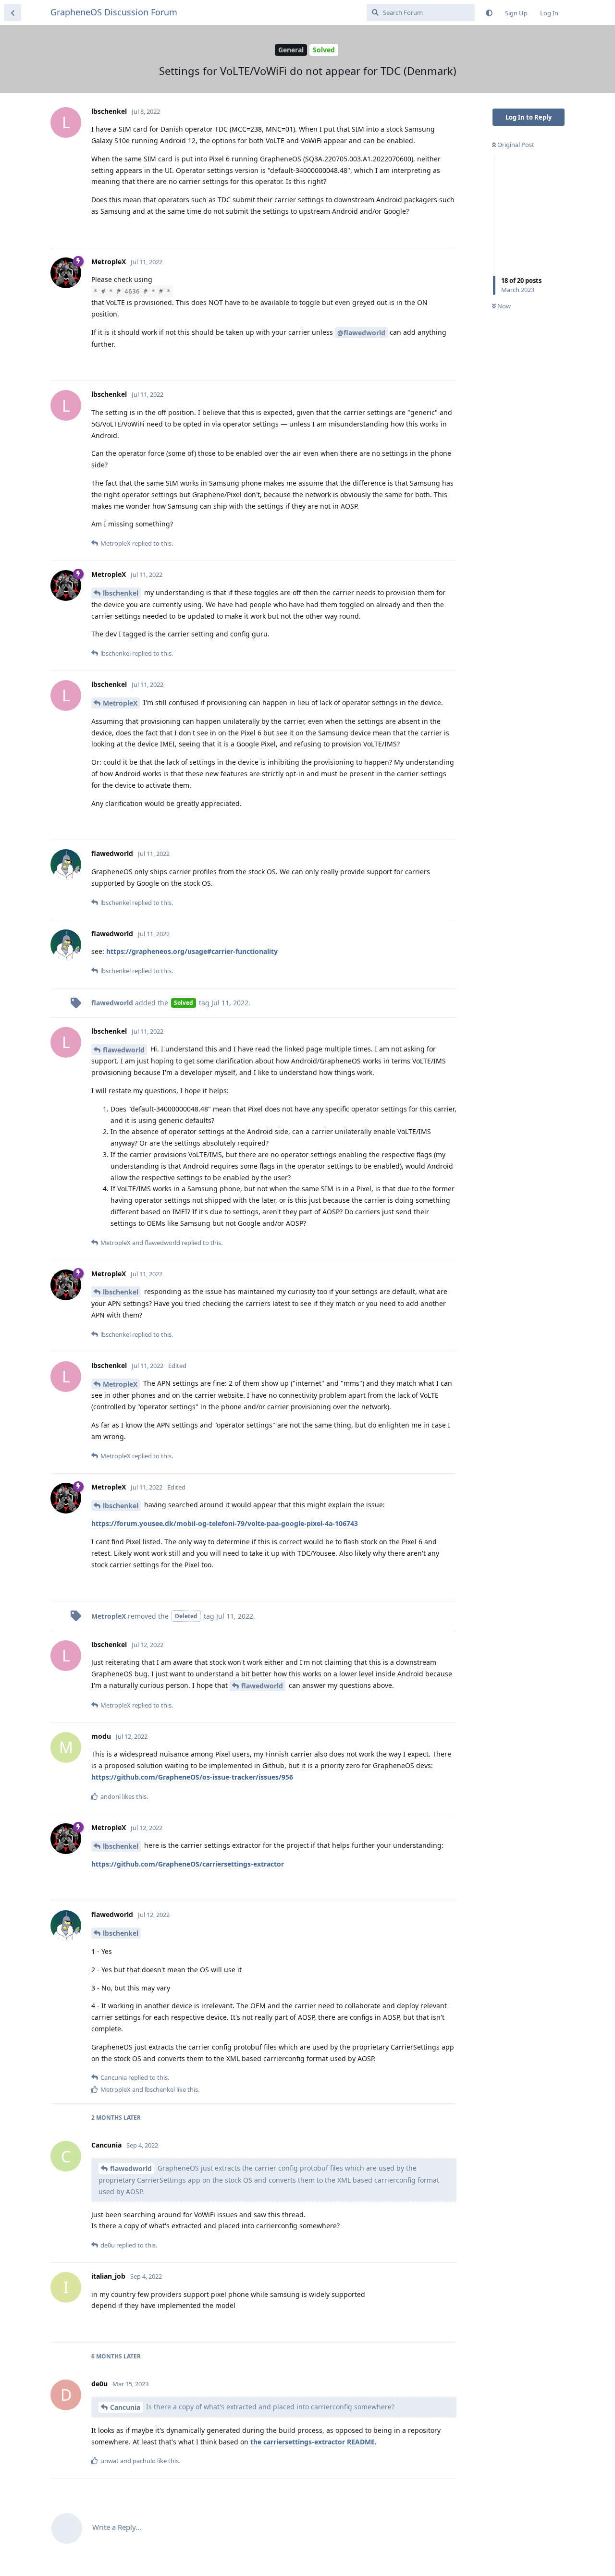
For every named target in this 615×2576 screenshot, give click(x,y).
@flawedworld (361, 333)
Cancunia (125, 2407)
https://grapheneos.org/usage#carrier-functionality (192, 951)
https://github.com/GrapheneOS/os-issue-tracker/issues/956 (192, 1777)
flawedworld (124, 1050)
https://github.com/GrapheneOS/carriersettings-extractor (188, 1864)
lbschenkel (121, 593)
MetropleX (120, 703)
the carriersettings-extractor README (313, 2442)
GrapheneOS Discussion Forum (114, 12)
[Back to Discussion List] (12, 12)
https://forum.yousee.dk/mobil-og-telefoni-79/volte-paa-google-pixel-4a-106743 (225, 1523)
